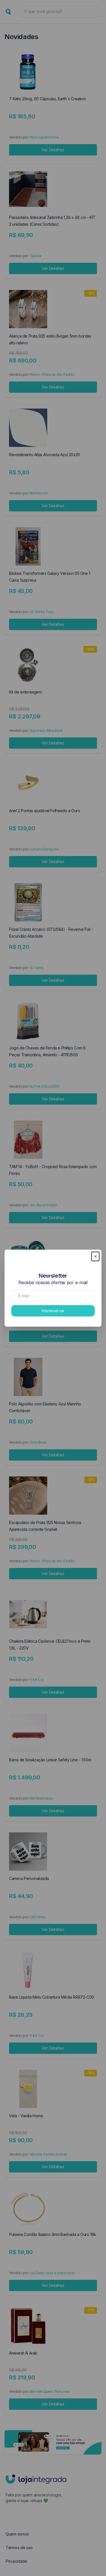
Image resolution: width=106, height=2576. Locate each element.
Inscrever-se (53, 1311)
